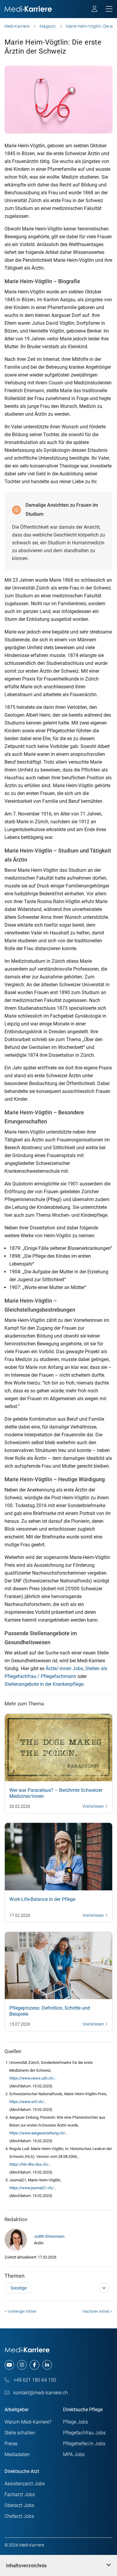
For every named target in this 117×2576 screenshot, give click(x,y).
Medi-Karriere (17, 26)
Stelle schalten (20, 2433)
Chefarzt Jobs (19, 2516)
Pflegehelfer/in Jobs (84, 2444)
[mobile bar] (109, 9)
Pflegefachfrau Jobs (84, 2433)
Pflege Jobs (75, 2422)
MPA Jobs (74, 2454)
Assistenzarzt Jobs (25, 2484)
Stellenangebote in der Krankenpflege (44, 1684)
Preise (11, 2444)
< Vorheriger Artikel (20, 2311)
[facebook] (34, 2365)
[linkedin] (47, 2365)
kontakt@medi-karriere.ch (40, 2393)
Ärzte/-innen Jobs (64, 1668)
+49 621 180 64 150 (34, 2380)
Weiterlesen (94, 1806)
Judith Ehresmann (49, 2236)
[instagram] (22, 2365)
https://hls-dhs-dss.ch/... (30, 2164)
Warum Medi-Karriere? (28, 2422)
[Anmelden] (95, 10)
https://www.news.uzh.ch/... (33, 2078)
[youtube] (9, 2365)
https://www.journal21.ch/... (33, 2188)
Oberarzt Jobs (19, 2505)
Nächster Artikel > (97, 2311)
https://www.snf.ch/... (28, 2102)
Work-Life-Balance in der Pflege (42, 1899)
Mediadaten (17, 2454)
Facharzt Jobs (20, 2495)
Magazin (48, 26)
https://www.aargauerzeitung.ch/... (39, 2133)
